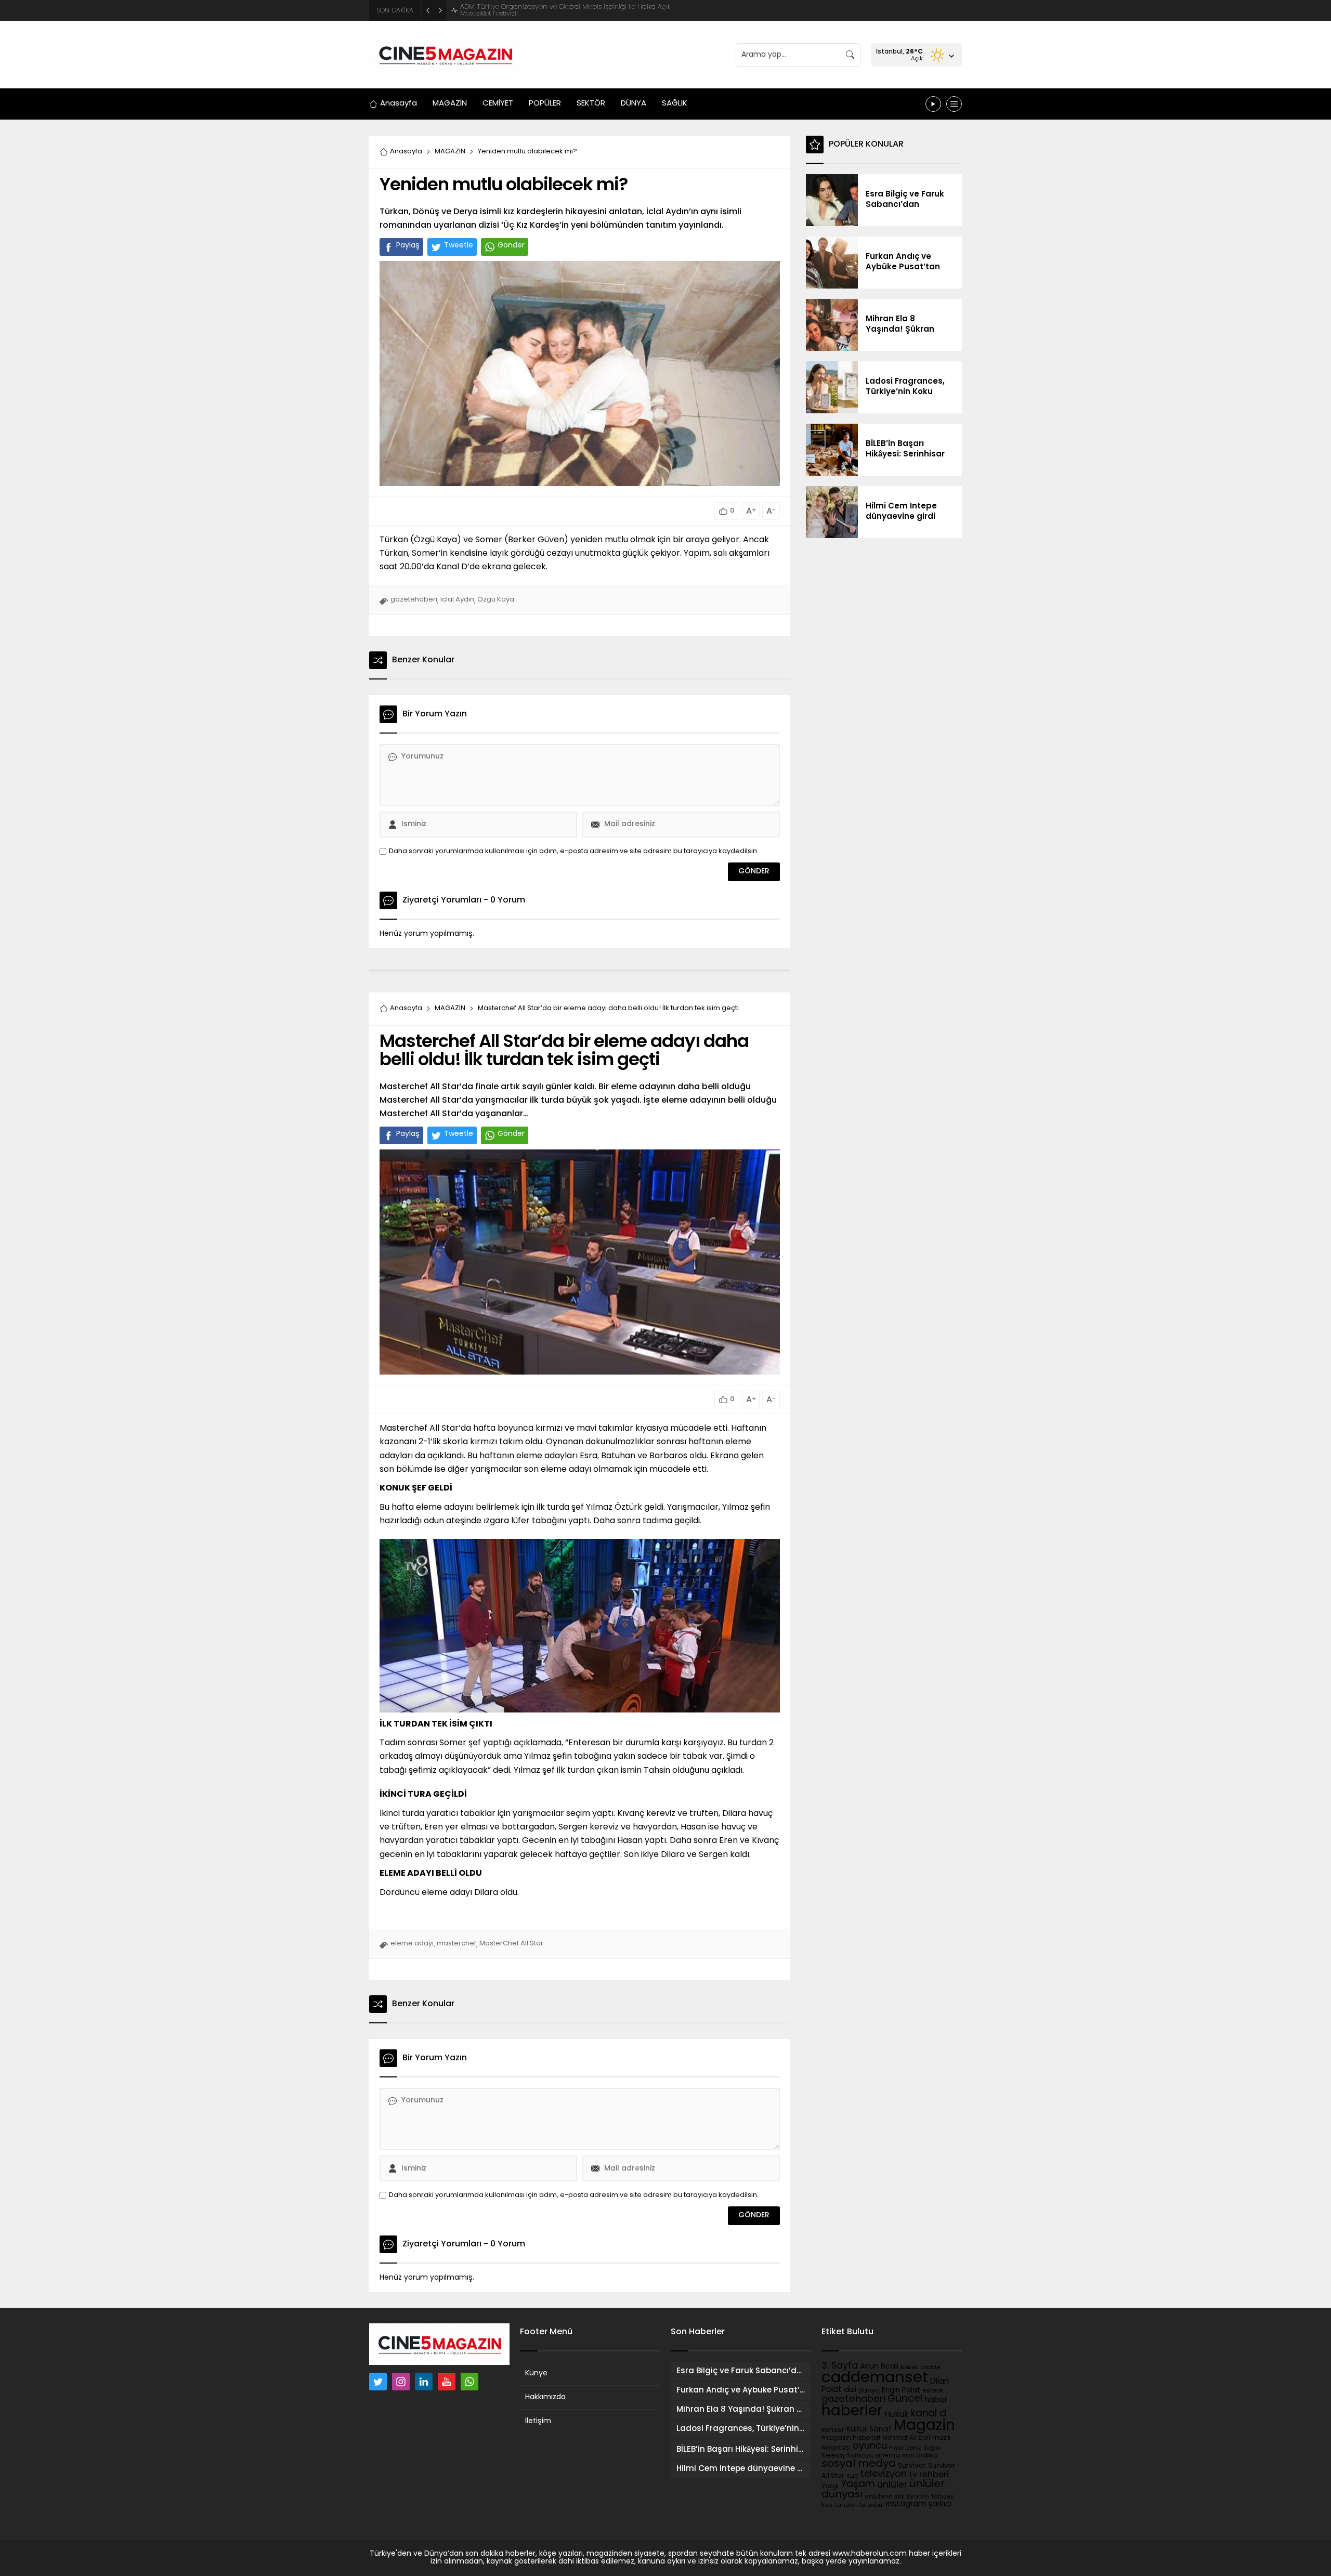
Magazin (924, 2426)
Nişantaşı (836, 2448)
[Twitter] (378, 2382)
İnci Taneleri (840, 2506)
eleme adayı (412, 1944)
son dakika (920, 2456)
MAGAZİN (450, 152)
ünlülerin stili (885, 2497)
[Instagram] (401, 2382)
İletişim (538, 2421)
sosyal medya (859, 2464)
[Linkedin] (424, 2382)
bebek (909, 2368)
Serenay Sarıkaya (847, 2456)
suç (852, 2476)
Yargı (830, 2486)
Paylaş (408, 246)
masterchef (456, 1944)
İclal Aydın (457, 600)
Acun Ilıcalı (879, 2367)
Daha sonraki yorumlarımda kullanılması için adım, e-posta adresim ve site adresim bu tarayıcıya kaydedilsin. (574, 851)
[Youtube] (447, 2382)
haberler (852, 2412)
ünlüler (892, 2485)
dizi (850, 2390)
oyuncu (870, 2446)
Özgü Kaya (496, 600)
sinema (888, 2456)
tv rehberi (929, 2475)
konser (833, 2430)
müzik (942, 2438)
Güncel (905, 2399)
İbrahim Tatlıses (930, 2497)
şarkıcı (940, 2505)
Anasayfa (406, 152)
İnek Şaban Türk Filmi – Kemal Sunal (519, 11)
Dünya (869, 2391)
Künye (536, 2374)
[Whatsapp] (469, 2382)
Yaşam (858, 2485)
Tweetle (459, 246)
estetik (933, 2391)
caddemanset (875, 2378)
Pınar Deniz (905, 2448)
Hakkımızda (545, 2397)
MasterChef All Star (511, 1944)
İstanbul (872, 2506)
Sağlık (932, 2448)
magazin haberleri (851, 2438)
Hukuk (897, 2415)
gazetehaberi (414, 600)
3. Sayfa (840, 2366)
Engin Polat (901, 2391)
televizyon (883, 2474)
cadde (930, 2368)
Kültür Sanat (869, 2430)
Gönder (511, 246)
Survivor (912, 2466)
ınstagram (906, 2504)
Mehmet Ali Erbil (906, 2438)
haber (936, 2400)
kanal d (929, 2414)
